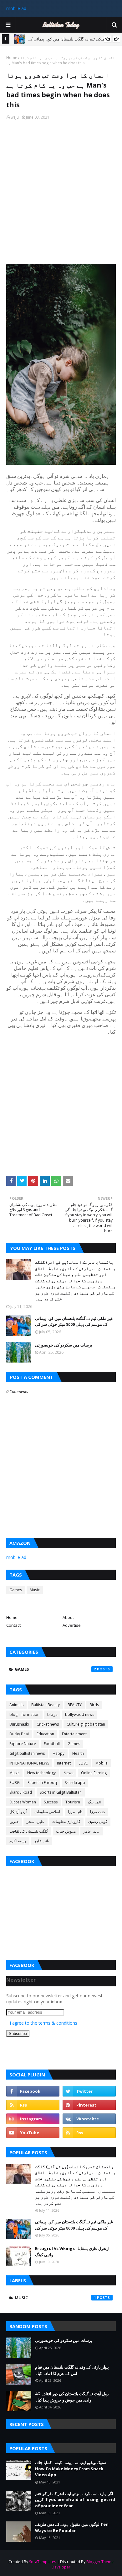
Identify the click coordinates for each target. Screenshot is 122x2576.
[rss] (33, 2105)
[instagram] (33, 2119)
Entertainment (74, 1734)
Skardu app (75, 1783)
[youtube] (33, 2133)
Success (51, 1802)
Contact (13, 1625)
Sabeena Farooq (42, 1783)
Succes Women (23, 1802)
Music (35, 1590)
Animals (16, 1705)
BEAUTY (75, 1705)
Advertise (72, 1625)
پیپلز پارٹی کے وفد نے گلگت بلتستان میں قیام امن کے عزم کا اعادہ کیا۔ (72, 2370)
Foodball (52, 1744)
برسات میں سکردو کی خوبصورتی (64, 1345)
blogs (52, 1714)
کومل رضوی (98, 1821)
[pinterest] (89, 2105)
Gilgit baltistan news (27, 1753)
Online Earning (94, 1773)
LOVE (83, 1763)
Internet (64, 1763)
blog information (24, 1714)
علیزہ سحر (36, 1821)
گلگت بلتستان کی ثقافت (29, 1831)
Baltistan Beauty (46, 1705)
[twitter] (89, 2091)
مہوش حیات (66, 1831)
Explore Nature (23, 1744)
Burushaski (19, 1724)
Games (16, 1590)
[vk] (89, 2119)
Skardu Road (21, 1792)
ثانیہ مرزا (75, 1812)
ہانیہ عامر (92, 1831)
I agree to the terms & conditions (43, 2023)
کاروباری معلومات (66, 1821)
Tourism (73, 1802)
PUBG (15, 1783)
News (68, 1773)
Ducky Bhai (19, 1734)
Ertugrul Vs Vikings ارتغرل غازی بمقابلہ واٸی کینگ (72, 2252)
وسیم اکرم (18, 1841)
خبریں (14, 1821)
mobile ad (16, 8)
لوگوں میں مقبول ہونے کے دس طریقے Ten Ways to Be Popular (72, 2527)
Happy (58, 1753)
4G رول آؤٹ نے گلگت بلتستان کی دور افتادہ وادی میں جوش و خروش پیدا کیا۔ (72, 2397)
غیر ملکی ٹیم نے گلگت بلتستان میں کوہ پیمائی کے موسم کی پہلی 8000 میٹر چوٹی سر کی (74, 1321)
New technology (41, 1773)
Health (78, 1753)
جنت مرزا (98, 1812)
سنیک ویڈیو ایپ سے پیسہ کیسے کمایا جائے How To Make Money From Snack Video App (71, 2469)
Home (12, 58)
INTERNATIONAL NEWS (29, 1763)
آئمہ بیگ (94, 1802)
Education (45, 1734)
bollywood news (80, 1714)
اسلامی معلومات (47, 1812)
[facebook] (33, 2091)
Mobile (102, 1763)
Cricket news (48, 1724)
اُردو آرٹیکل (18, 1812)
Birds (94, 1705)
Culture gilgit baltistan (86, 1724)
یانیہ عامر (42, 1841)
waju (15, 117)
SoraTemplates (43, 2562)
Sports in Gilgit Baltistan (61, 1792)
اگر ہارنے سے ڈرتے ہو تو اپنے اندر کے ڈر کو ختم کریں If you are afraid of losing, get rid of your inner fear (75, 2500)
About (68, 1617)
